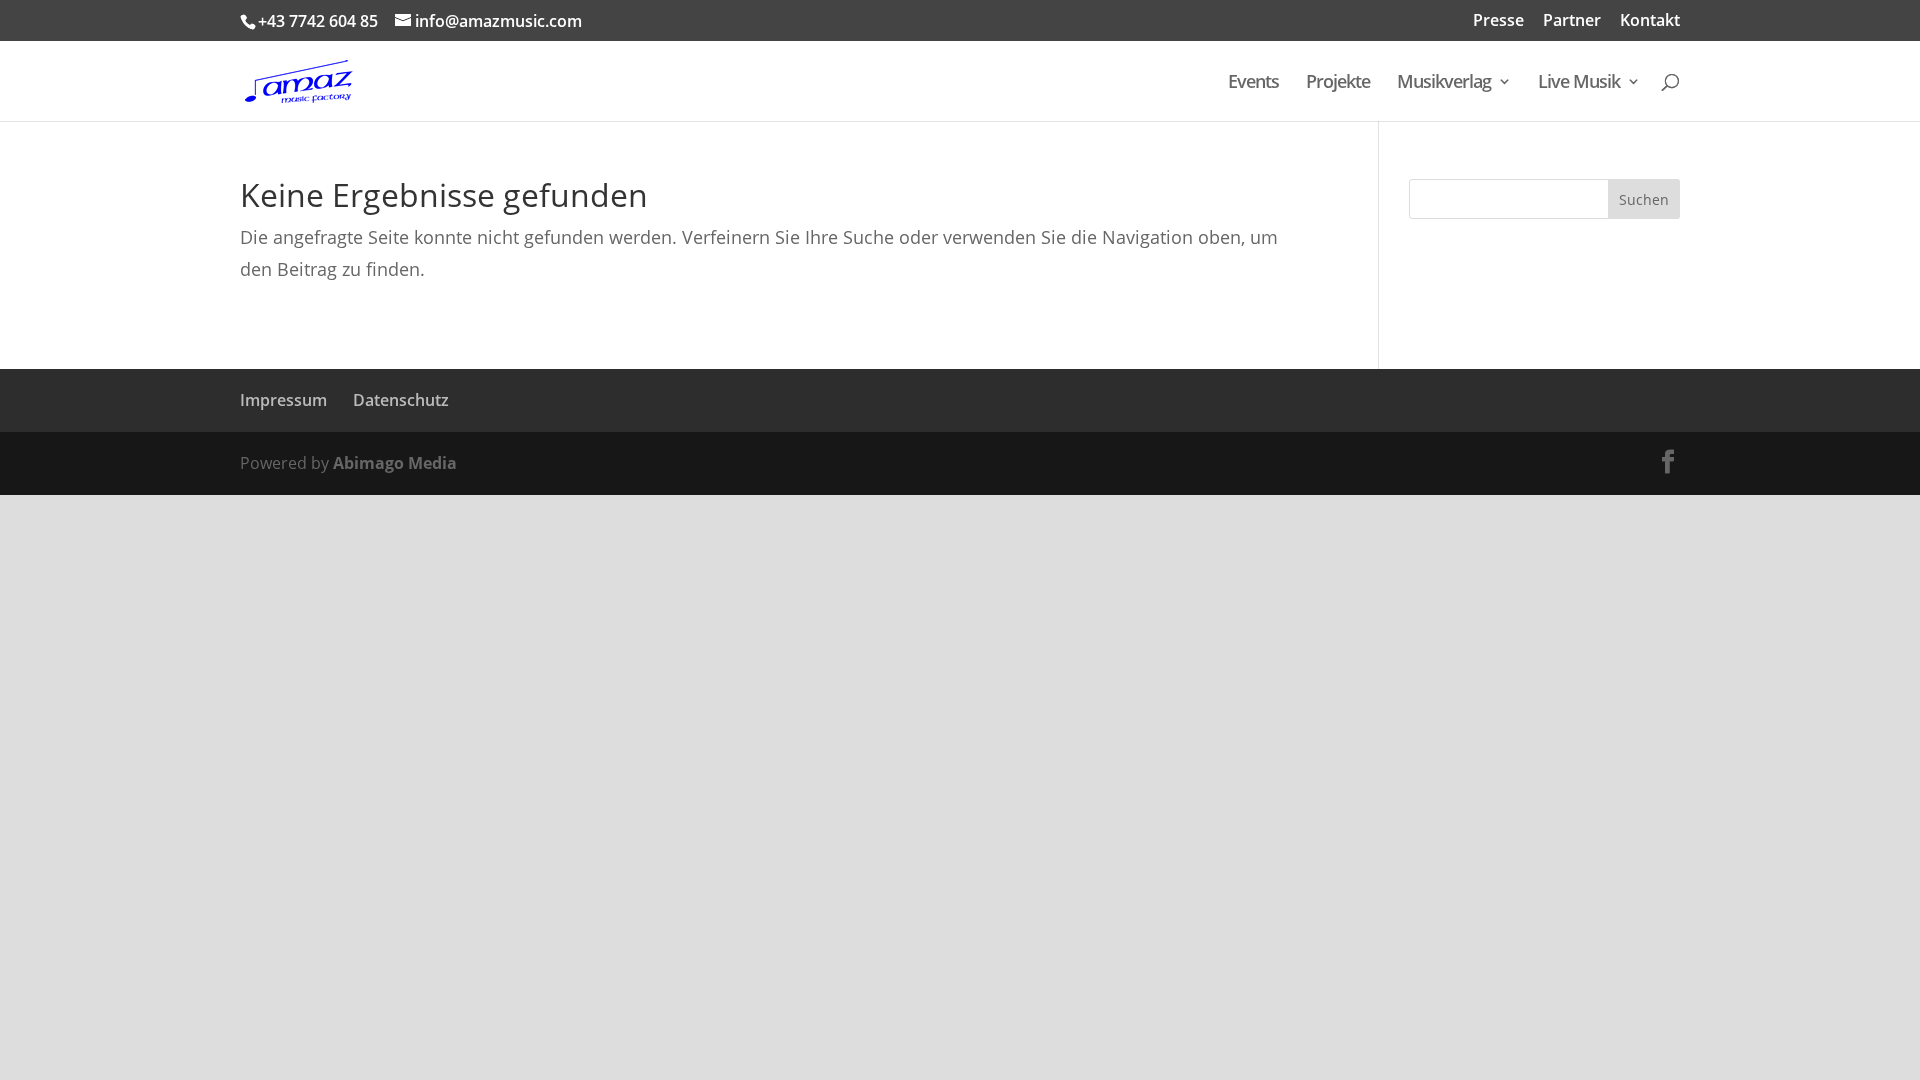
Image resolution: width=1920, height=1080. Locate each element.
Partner (1572, 21)
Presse (1498, 21)
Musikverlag (1444, 83)
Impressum (283, 400)
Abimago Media (395, 463)
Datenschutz (401, 400)
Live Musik (1579, 83)
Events (1253, 83)
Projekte (1338, 83)
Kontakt (1650, 21)
